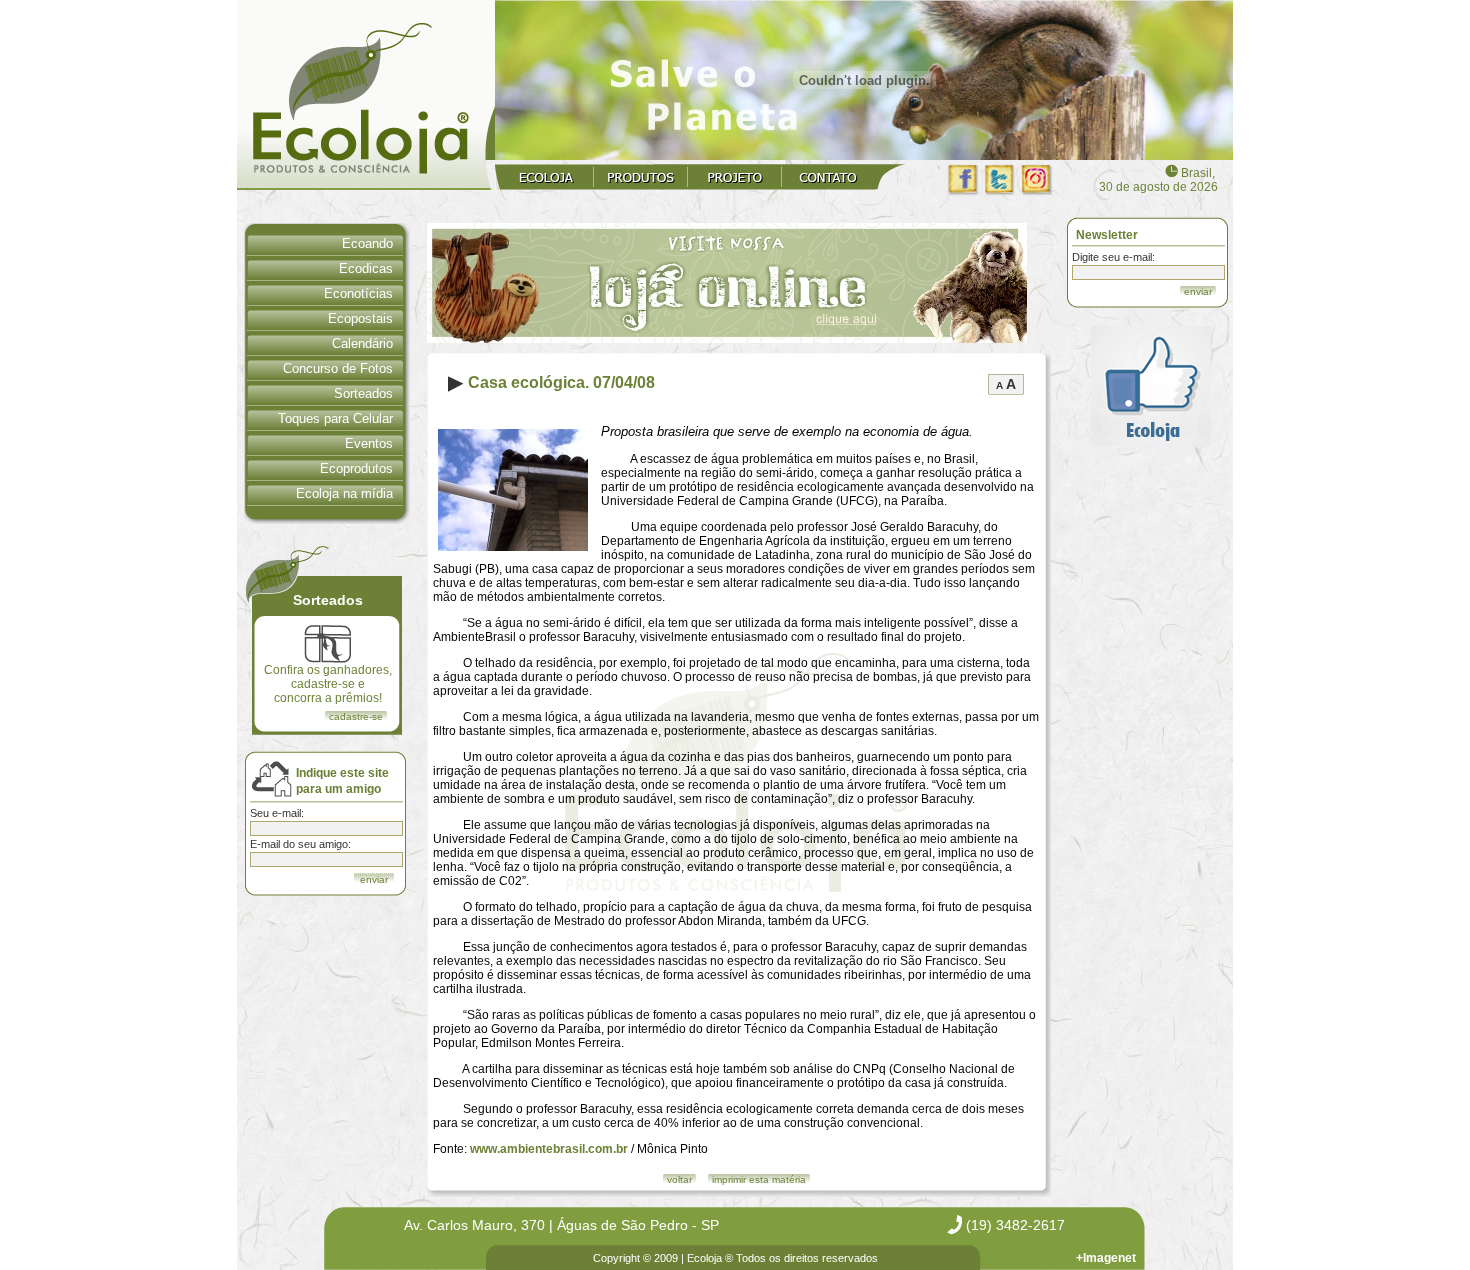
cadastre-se (356, 716)
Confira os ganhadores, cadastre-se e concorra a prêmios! (328, 684)
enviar (1198, 291)
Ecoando (367, 243)
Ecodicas (366, 268)
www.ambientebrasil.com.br (549, 1149)
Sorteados (363, 393)
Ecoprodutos (356, 468)
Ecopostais (360, 318)
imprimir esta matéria (759, 1179)
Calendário (362, 343)
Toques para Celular (335, 418)
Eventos (369, 443)
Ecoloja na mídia (344, 493)
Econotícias (358, 293)
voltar (679, 1179)
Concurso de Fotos (338, 368)
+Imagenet (1106, 1258)
